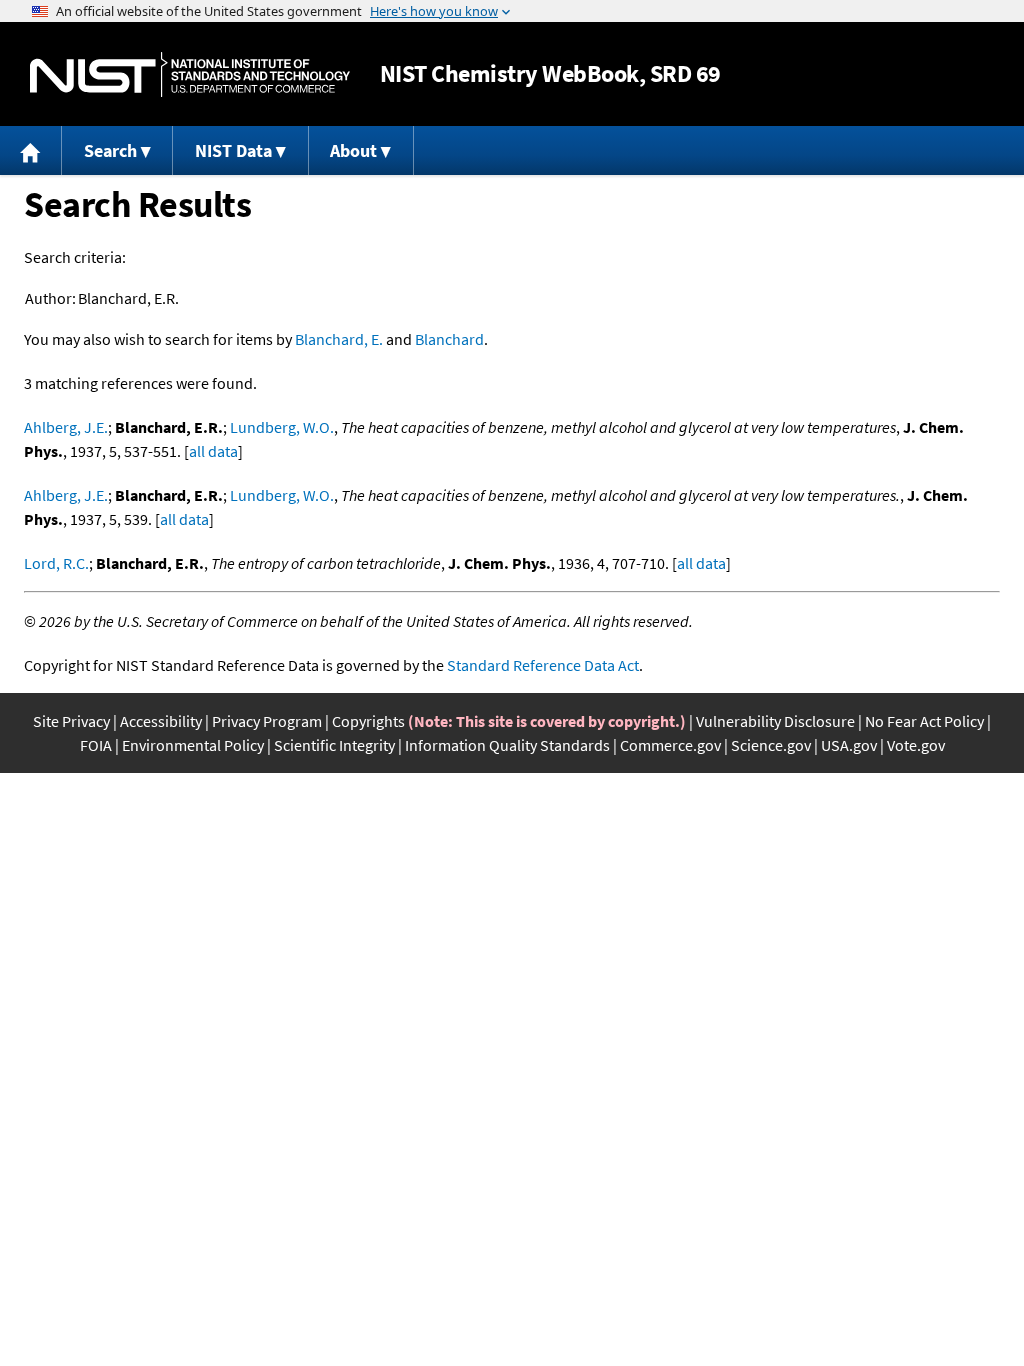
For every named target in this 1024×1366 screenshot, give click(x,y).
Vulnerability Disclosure (775, 721)
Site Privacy (71, 721)
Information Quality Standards (507, 745)
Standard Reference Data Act (543, 665)
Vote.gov (916, 745)
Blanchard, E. (339, 339)
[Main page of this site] (31, 150)
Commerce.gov (670, 745)
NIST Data (233, 150)
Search (110, 150)
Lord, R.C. (56, 563)
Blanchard (449, 339)
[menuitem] (31, 150)
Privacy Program (267, 721)
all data (213, 451)
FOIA (96, 745)
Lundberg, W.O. (282, 427)
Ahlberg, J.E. (66, 427)
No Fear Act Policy (924, 721)
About (353, 150)
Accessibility (161, 721)
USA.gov (849, 745)
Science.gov (771, 745)
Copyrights (368, 721)
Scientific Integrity (334, 745)
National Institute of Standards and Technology (190, 74)
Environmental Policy (193, 745)
